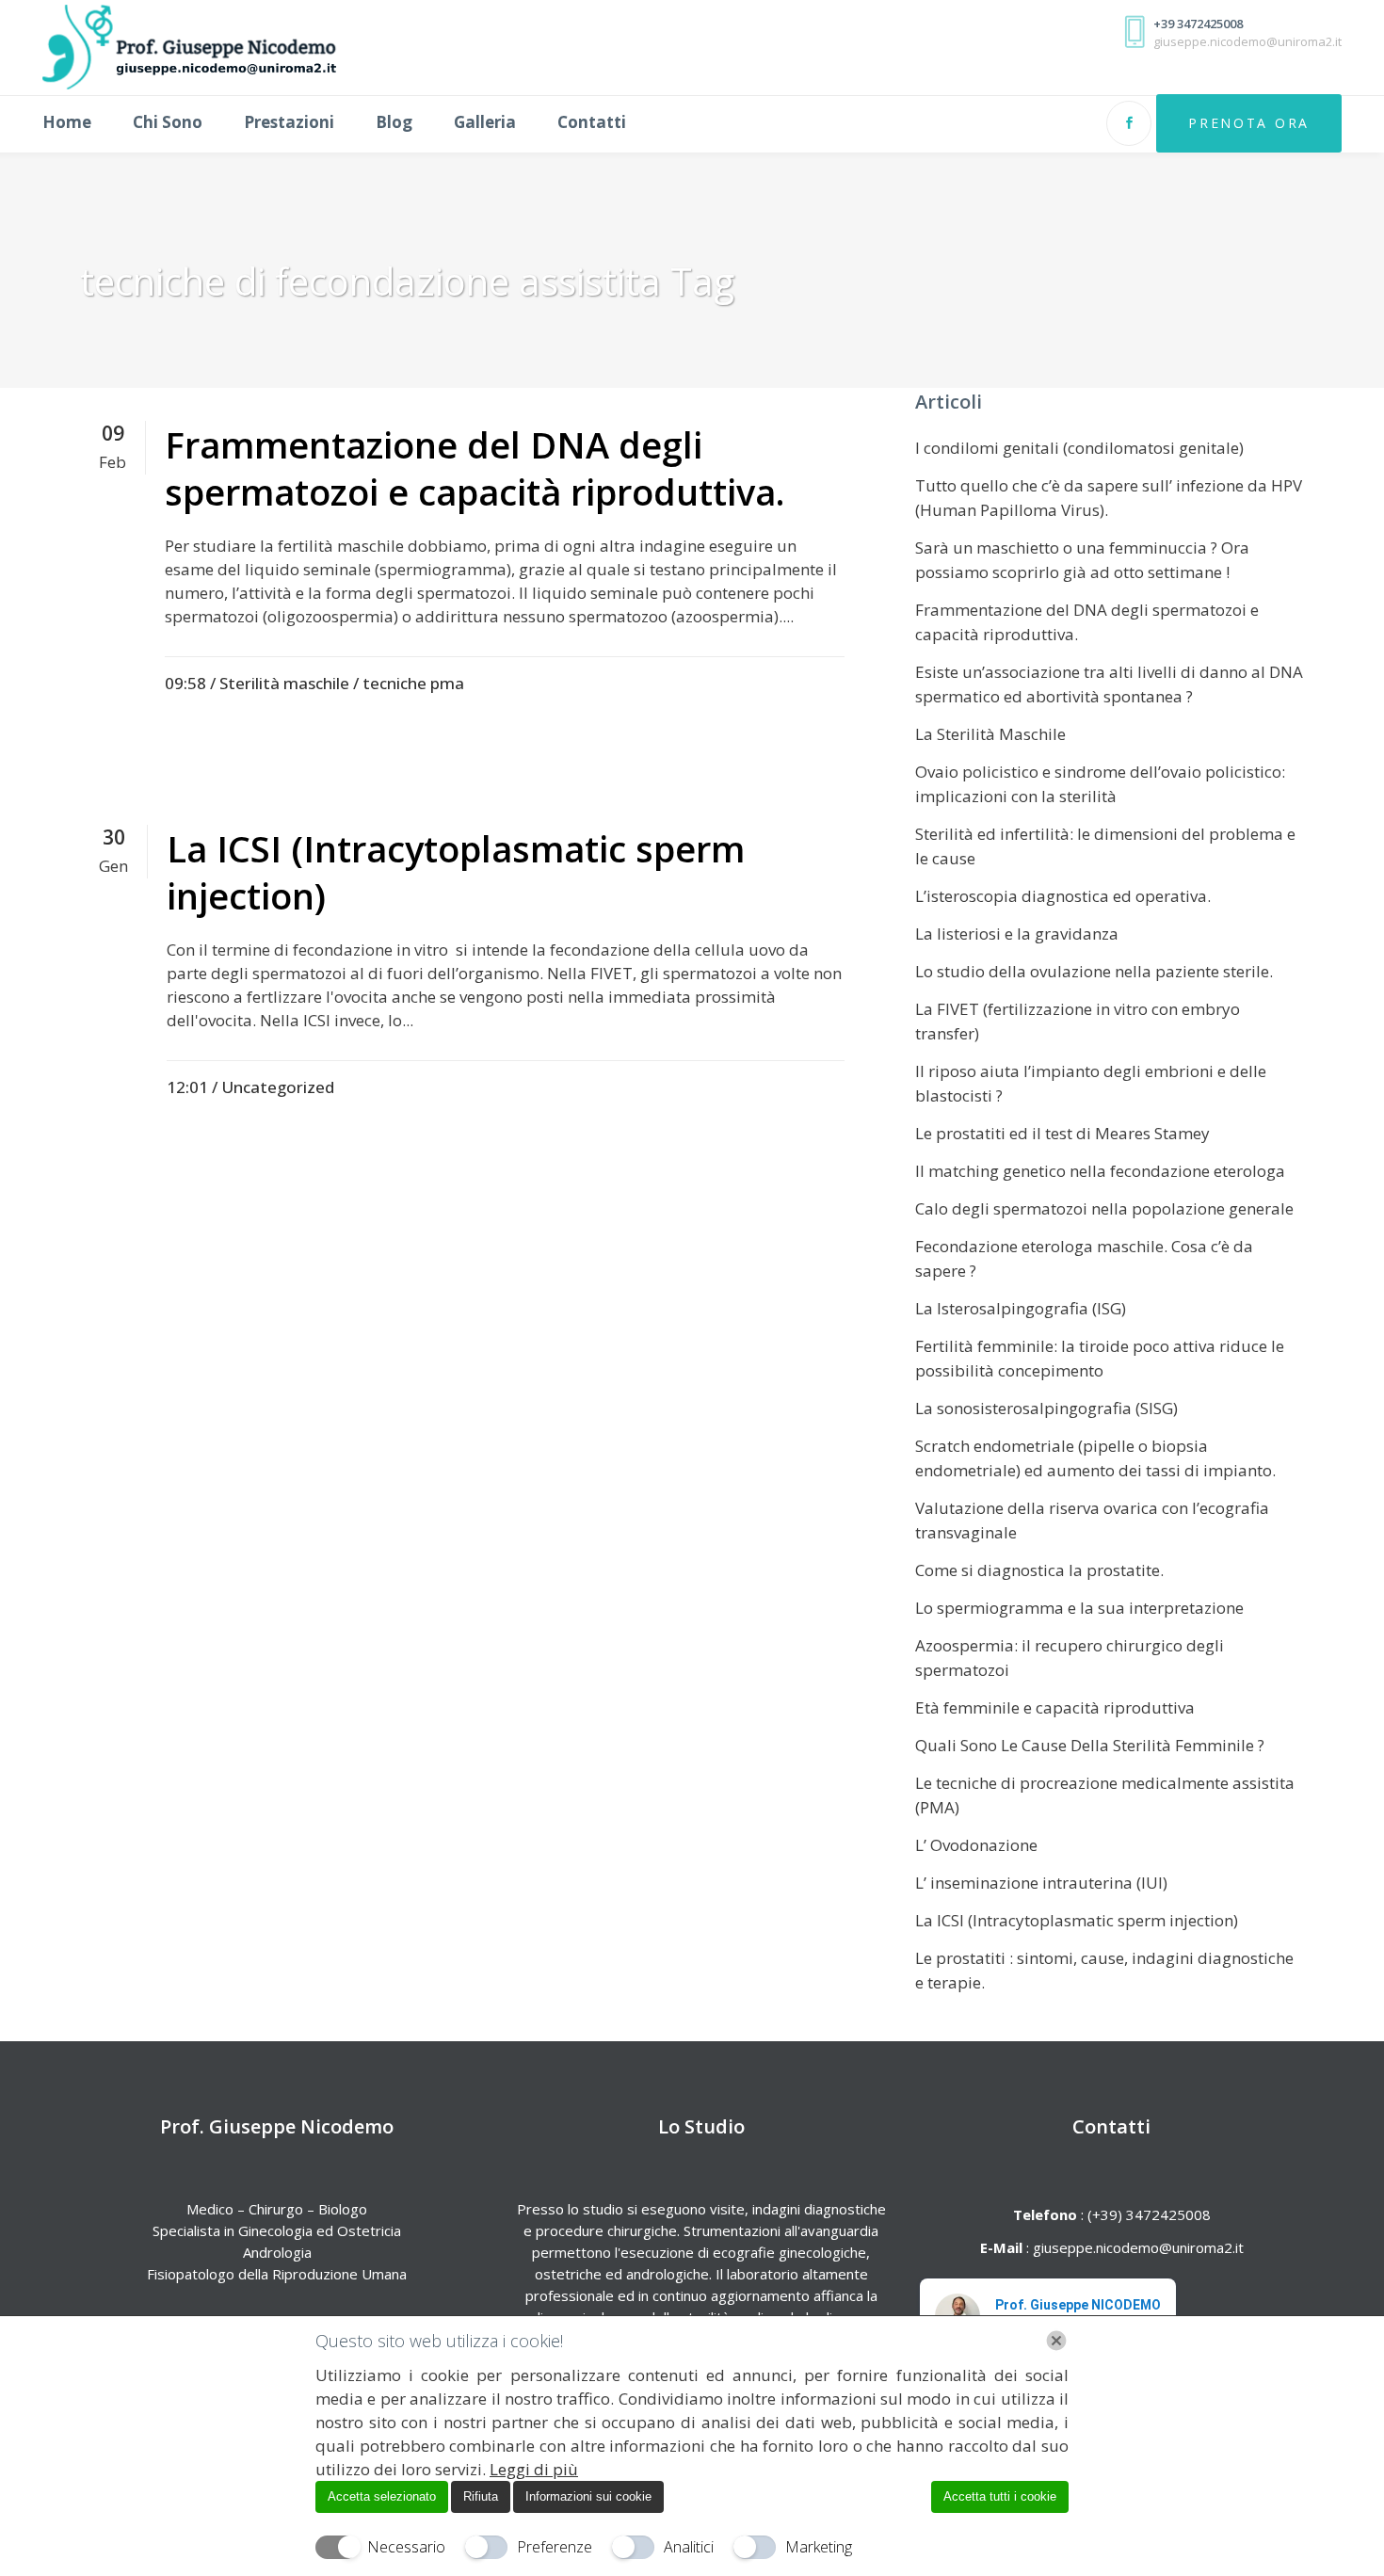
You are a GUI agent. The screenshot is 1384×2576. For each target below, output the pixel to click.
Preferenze (555, 2547)
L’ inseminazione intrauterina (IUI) (1041, 1883)
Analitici (689, 2547)
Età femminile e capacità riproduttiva (1055, 1707)
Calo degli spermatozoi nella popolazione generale (1104, 1208)
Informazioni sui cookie (588, 2496)
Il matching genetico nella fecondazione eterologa (1100, 1171)
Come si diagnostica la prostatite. (1039, 1570)
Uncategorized (278, 1087)
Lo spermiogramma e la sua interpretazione (1079, 1608)
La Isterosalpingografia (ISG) (1021, 1308)
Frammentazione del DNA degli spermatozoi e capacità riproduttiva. (475, 468)
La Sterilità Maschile (990, 734)
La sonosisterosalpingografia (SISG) (1046, 1408)
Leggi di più (534, 2469)
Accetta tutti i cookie (1000, 2496)
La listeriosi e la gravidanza (1017, 934)
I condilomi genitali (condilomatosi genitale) (1079, 448)
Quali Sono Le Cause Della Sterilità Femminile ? (1090, 1745)
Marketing (819, 2547)
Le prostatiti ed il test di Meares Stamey (1062, 1133)
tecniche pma (413, 683)
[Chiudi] (1056, 2341)
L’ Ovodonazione (976, 1845)
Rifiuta (481, 2496)
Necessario (406, 2547)
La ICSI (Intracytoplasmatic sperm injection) (456, 872)
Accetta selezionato (382, 2496)
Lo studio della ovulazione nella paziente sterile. (1094, 971)
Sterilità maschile (284, 683)
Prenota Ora (1249, 123)
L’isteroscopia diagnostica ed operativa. (1063, 896)
